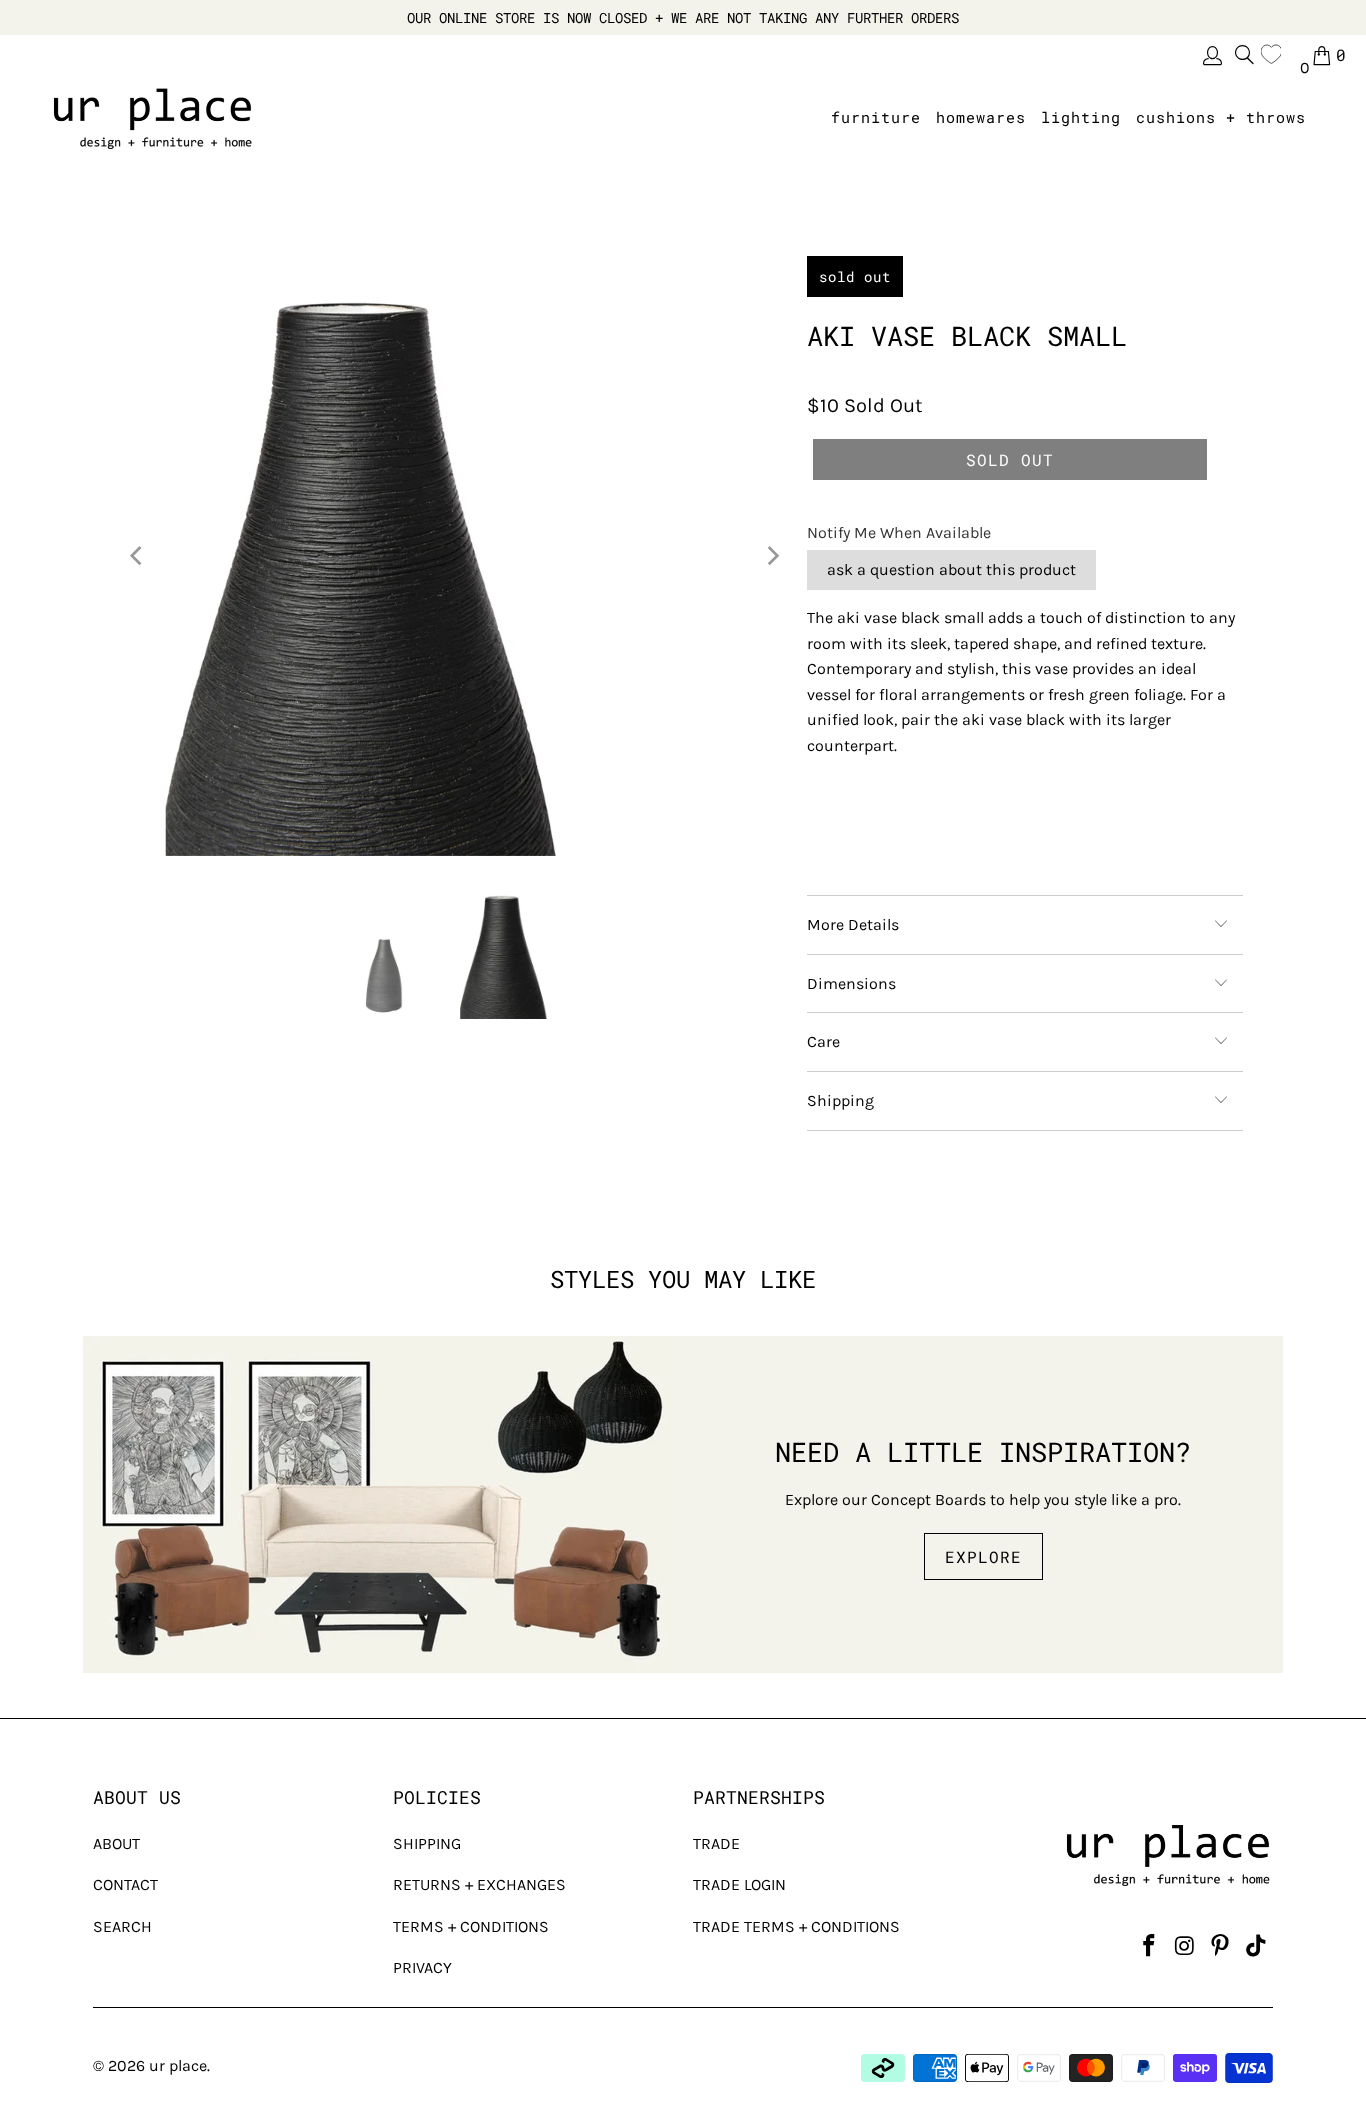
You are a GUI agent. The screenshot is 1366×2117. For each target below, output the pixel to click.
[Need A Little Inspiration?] (383, 1504)
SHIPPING (427, 1843)
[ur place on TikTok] (1256, 1947)
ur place (178, 2065)
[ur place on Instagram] (1185, 1947)
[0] (1276, 55)
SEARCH (122, 1926)
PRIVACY (422, 1967)
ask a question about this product (951, 569)
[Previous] (138, 556)
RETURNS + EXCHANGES (479, 1884)
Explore (983, 1556)
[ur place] (152, 118)
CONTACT (125, 1884)
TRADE (716, 1843)
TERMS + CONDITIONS (471, 1926)
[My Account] (1211, 55)
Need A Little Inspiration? (983, 1451)
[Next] (772, 556)
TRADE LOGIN (739, 1884)
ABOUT (116, 1843)
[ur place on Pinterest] (1221, 1947)
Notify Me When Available (899, 532)
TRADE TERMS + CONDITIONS (796, 1926)
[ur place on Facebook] (1149, 1947)
